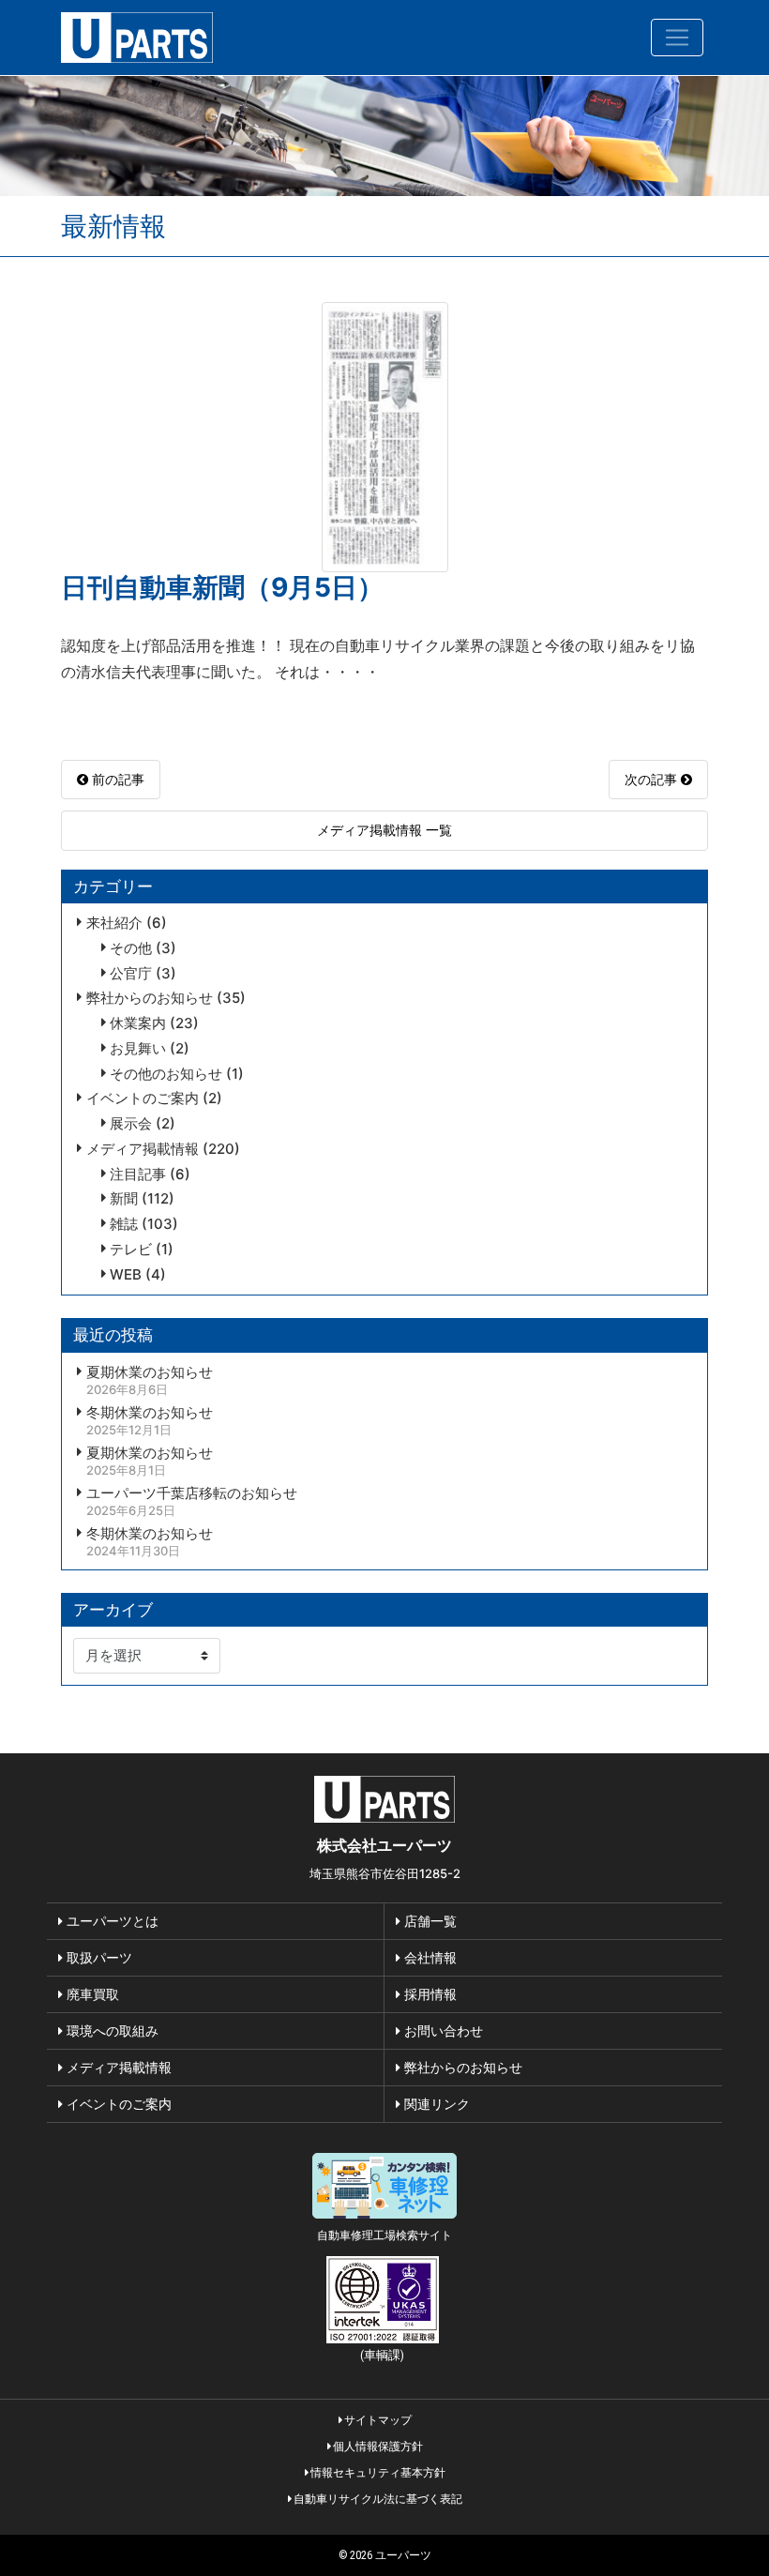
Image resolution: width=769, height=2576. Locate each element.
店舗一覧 (429, 1921)
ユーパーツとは (111, 1921)
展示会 (131, 1124)
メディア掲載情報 (143, 1149)
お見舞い (138, 1049)
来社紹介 (114, 923)
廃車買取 (91, 1994)
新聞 (124, 1199)
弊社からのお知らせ (150, 998)
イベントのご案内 (143, 1099)
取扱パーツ (98, 1957)
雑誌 (124, 1224)
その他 (131, 948)
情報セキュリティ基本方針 (377, 2472)
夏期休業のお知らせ (150, 1372)
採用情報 (429, 1994)
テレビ (131, 1250)
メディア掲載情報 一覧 (384, 830)
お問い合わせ (442, 2030)
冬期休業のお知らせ (150, 1413)
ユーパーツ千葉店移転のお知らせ (192, 1493)
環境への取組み (111, 2030)
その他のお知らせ (166, 1074)
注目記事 (138, 1174)
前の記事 (116, 779)
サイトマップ (377, 2420)
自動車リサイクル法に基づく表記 (377, 2499)
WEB (126, 1275)
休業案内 (138, 1023)
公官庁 (131, 974)
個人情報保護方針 (377, 2446)
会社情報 (429, 1957)
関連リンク (435, 2104)
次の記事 (653, 779)
